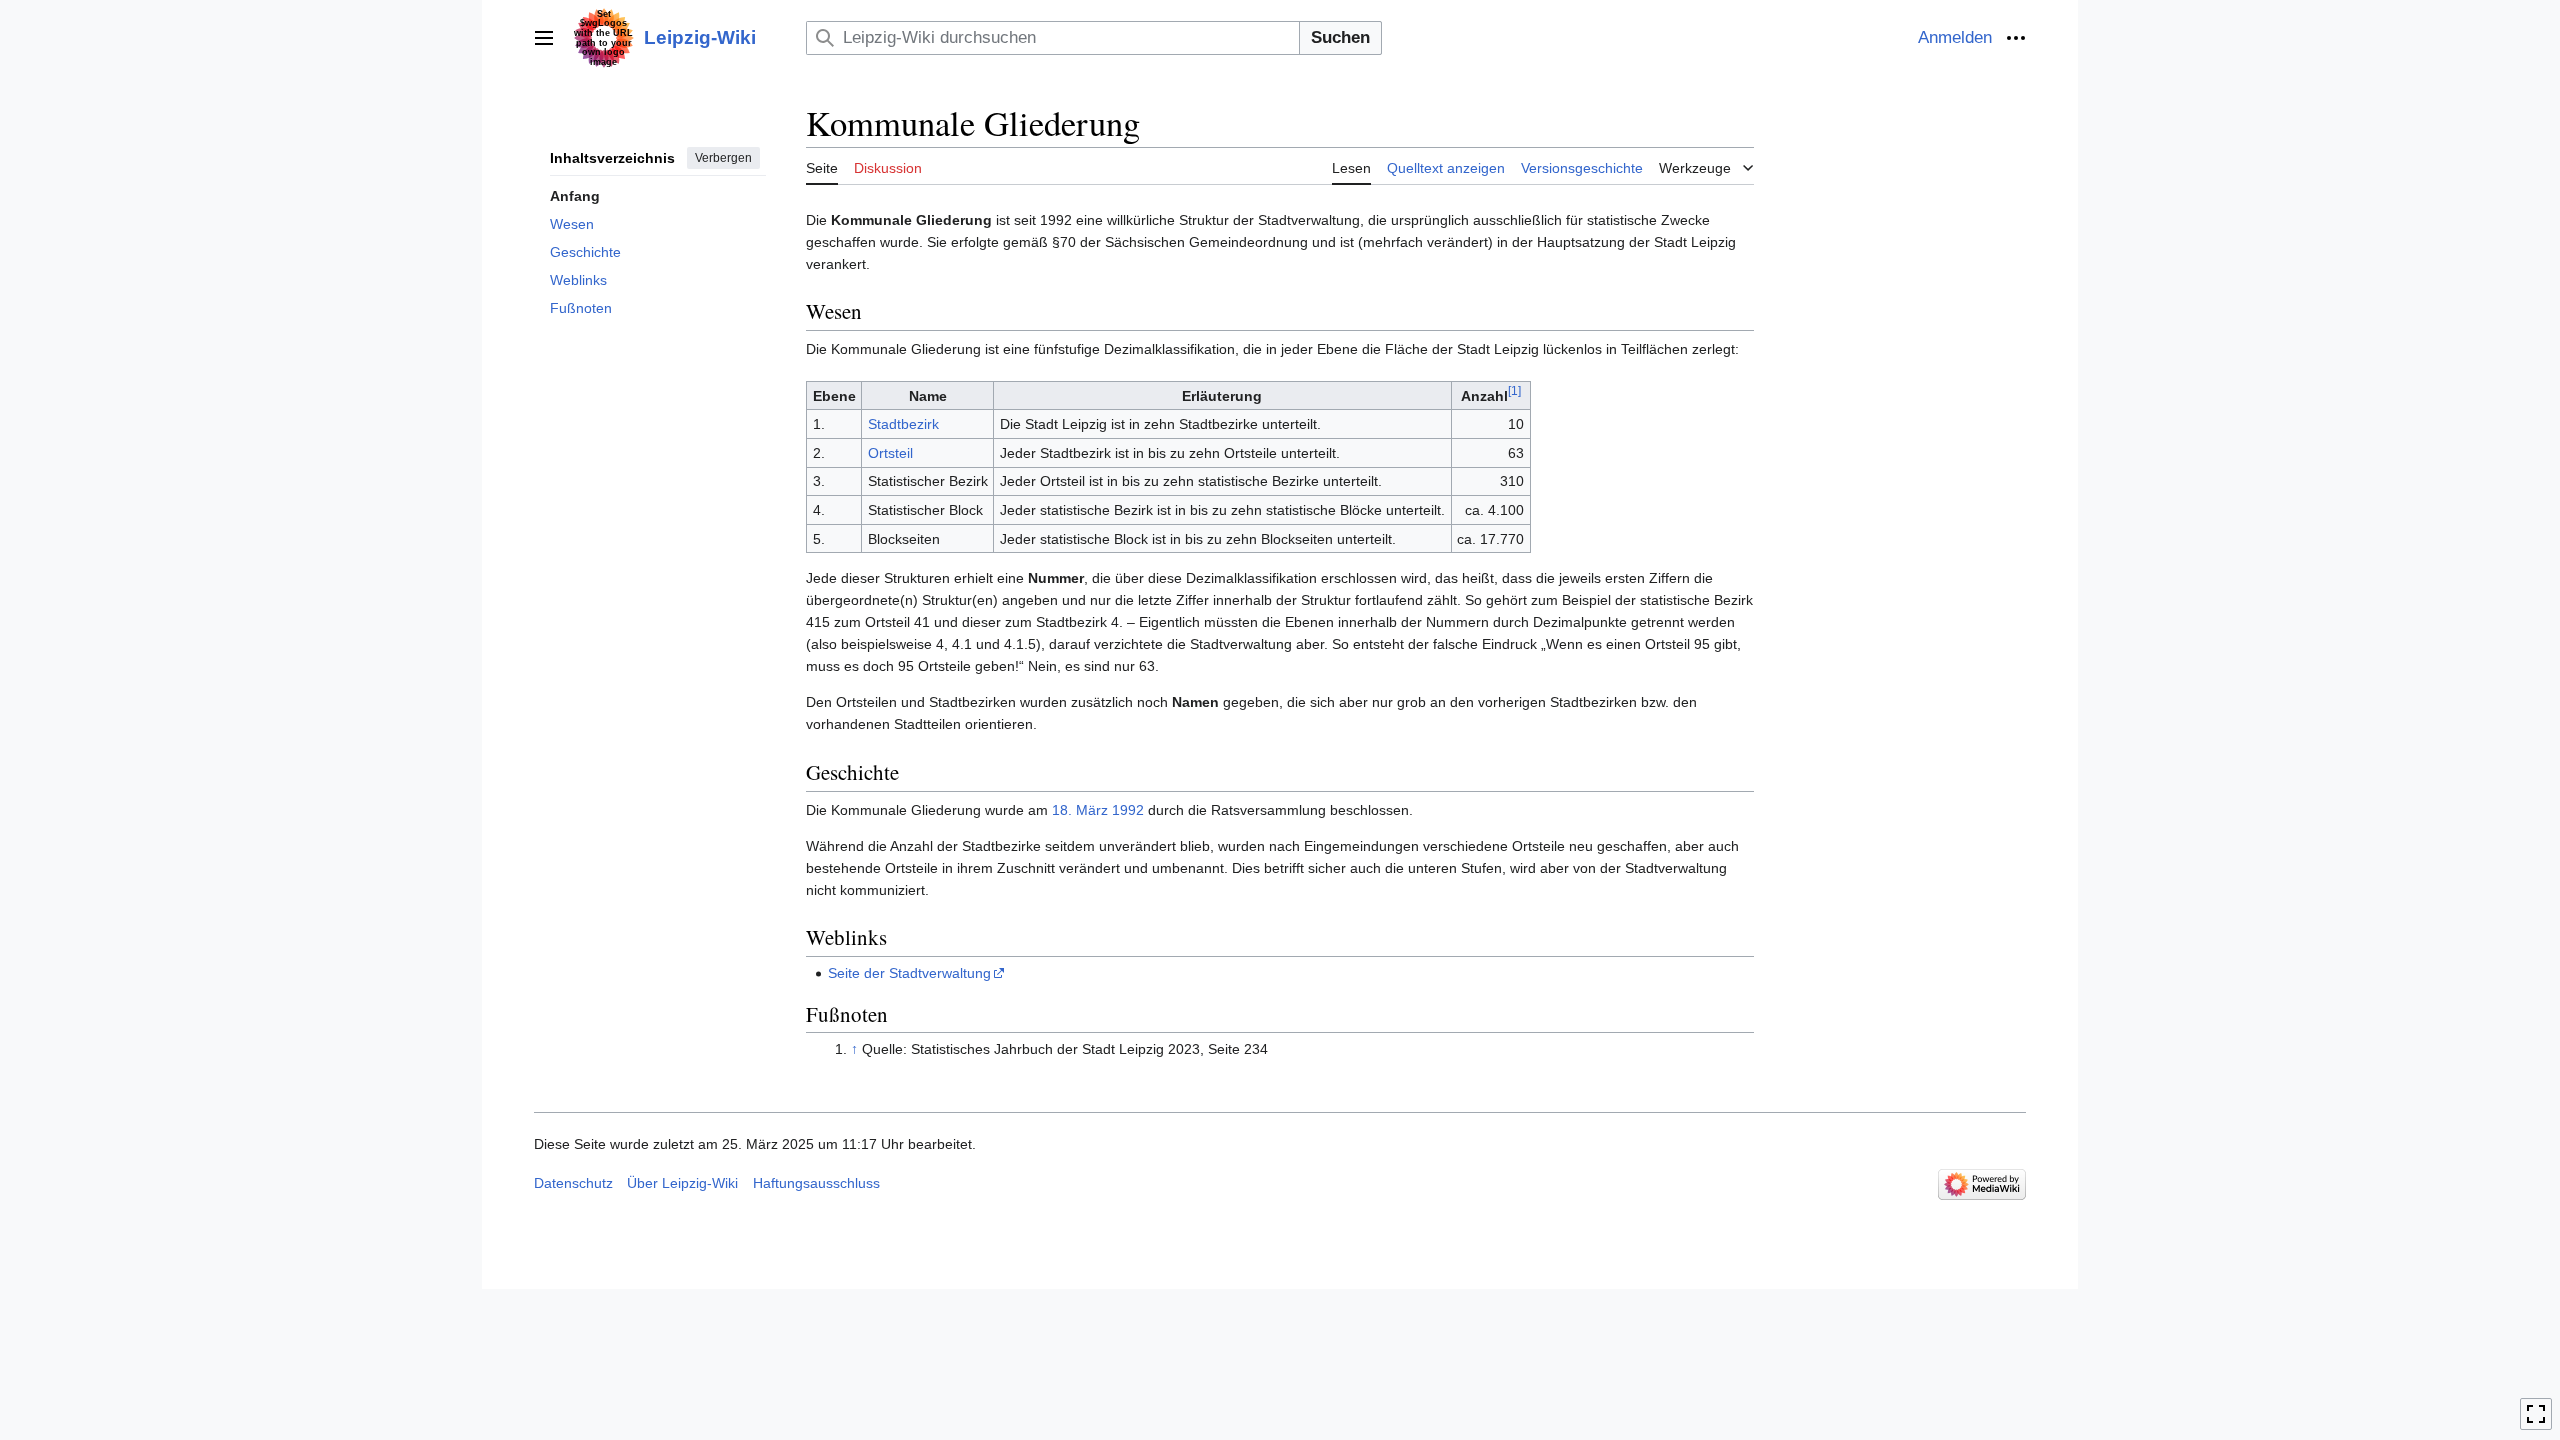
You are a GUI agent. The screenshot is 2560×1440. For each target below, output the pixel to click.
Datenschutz (573, 1183)
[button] (544, 38)
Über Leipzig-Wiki (682, 1183)
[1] (1514, 390)
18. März (1080, 810)
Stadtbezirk (903, 424)
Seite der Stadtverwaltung (909, 973)
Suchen (1340, 37)
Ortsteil (890, 453)
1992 (1128, 810)
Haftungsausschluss (816, 1183)
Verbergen (723, 158)
